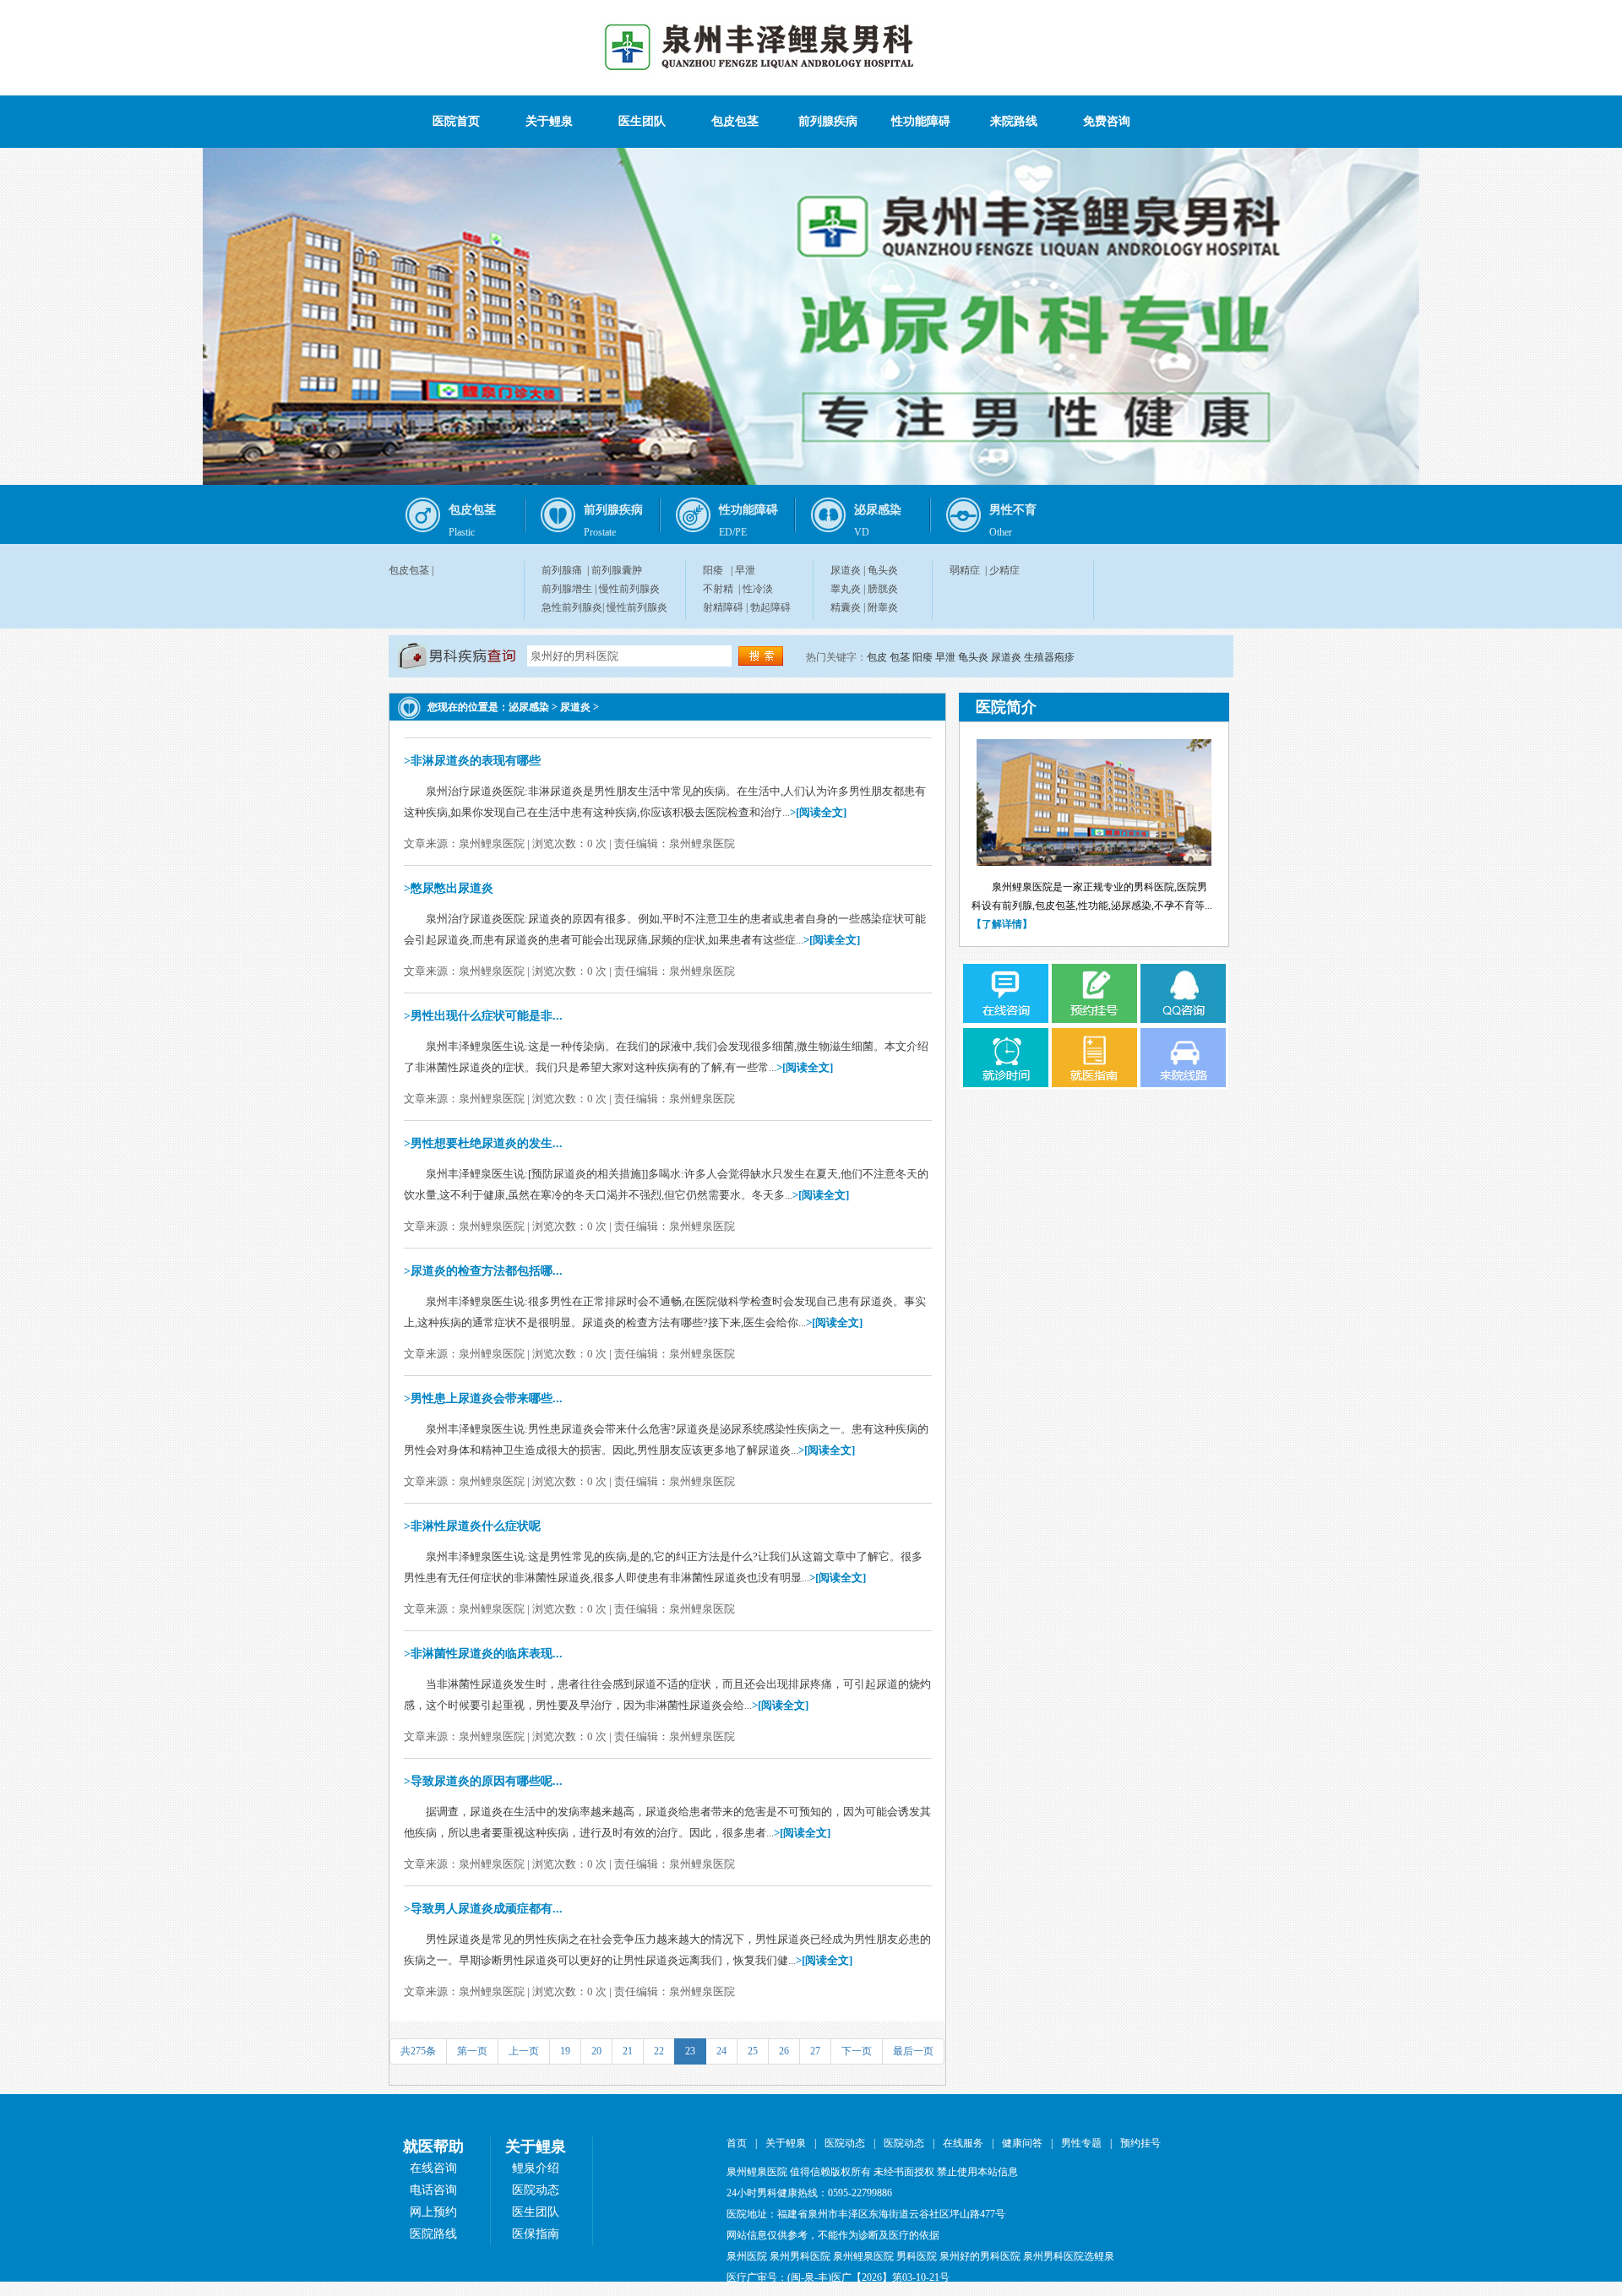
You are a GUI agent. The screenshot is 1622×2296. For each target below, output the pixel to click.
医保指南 (536, 2234)
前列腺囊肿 (617, 570)
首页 (737, 2143)
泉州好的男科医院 (980, 2256)
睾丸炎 (846, 589)
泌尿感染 (878, 510)
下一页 (857, 2051)
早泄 (745, 570)
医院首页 (456, 121)
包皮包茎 (735, 121)
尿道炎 (846, 570)
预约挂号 (1140, 2143)
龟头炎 (883, 570)
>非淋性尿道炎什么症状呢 (472, 1526)
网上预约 (433, 2212)
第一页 (472, 2051)
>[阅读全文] (818, 812)
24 (721, 2051)
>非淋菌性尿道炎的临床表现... (483, 1654)
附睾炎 (883, 607)
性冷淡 (758, 589)
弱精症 (965, 570)
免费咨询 (1107, 121)
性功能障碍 (921, 121)
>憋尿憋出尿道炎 (449, 888)
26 (784, 2051)
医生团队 (642, 121)
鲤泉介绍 (536, 2168)
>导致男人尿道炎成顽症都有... (483, 1909)
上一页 (524, 2051)
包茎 (900, 657)
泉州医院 (747, 2256)
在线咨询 (433, 2168)
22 (659, 2051)
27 (815, 2051)
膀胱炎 (883, 589)
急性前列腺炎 (572, 607)
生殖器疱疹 (1049, 657)
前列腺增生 (567, 589)
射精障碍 (723, 607)
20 (596, 2051)
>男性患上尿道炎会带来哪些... (483, 1398)
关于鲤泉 (549, 121)
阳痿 (713, 570)
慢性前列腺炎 (629, 589)
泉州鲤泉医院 (863, 2256)
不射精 (718, 589)
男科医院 (917, 2256)
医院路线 (433, 2234)
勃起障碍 (770, 607)
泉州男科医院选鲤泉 (1069, 2256)
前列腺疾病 (828, 121)
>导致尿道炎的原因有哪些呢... (483, 1781)
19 (565, 2051)
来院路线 (1014, 121)
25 (753, 2051)
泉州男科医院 (800, 2256)
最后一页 (913, 2051)
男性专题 (1081, 2143)
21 (628, 2051)
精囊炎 (846, 607)
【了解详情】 (1002, 924)
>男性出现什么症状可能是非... (483, 1016)
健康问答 (1022, 2143)
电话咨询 (433, 2190)
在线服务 (963, 2143)
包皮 (877, 657)
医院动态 (536, 2190)
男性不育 (1013, 510)
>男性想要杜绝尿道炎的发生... (483, 1143)
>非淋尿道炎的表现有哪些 (472, 761)
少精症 (1004, 570)
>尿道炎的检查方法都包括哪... (483, 1271)
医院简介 (1006, 707)
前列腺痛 (562, 570)
